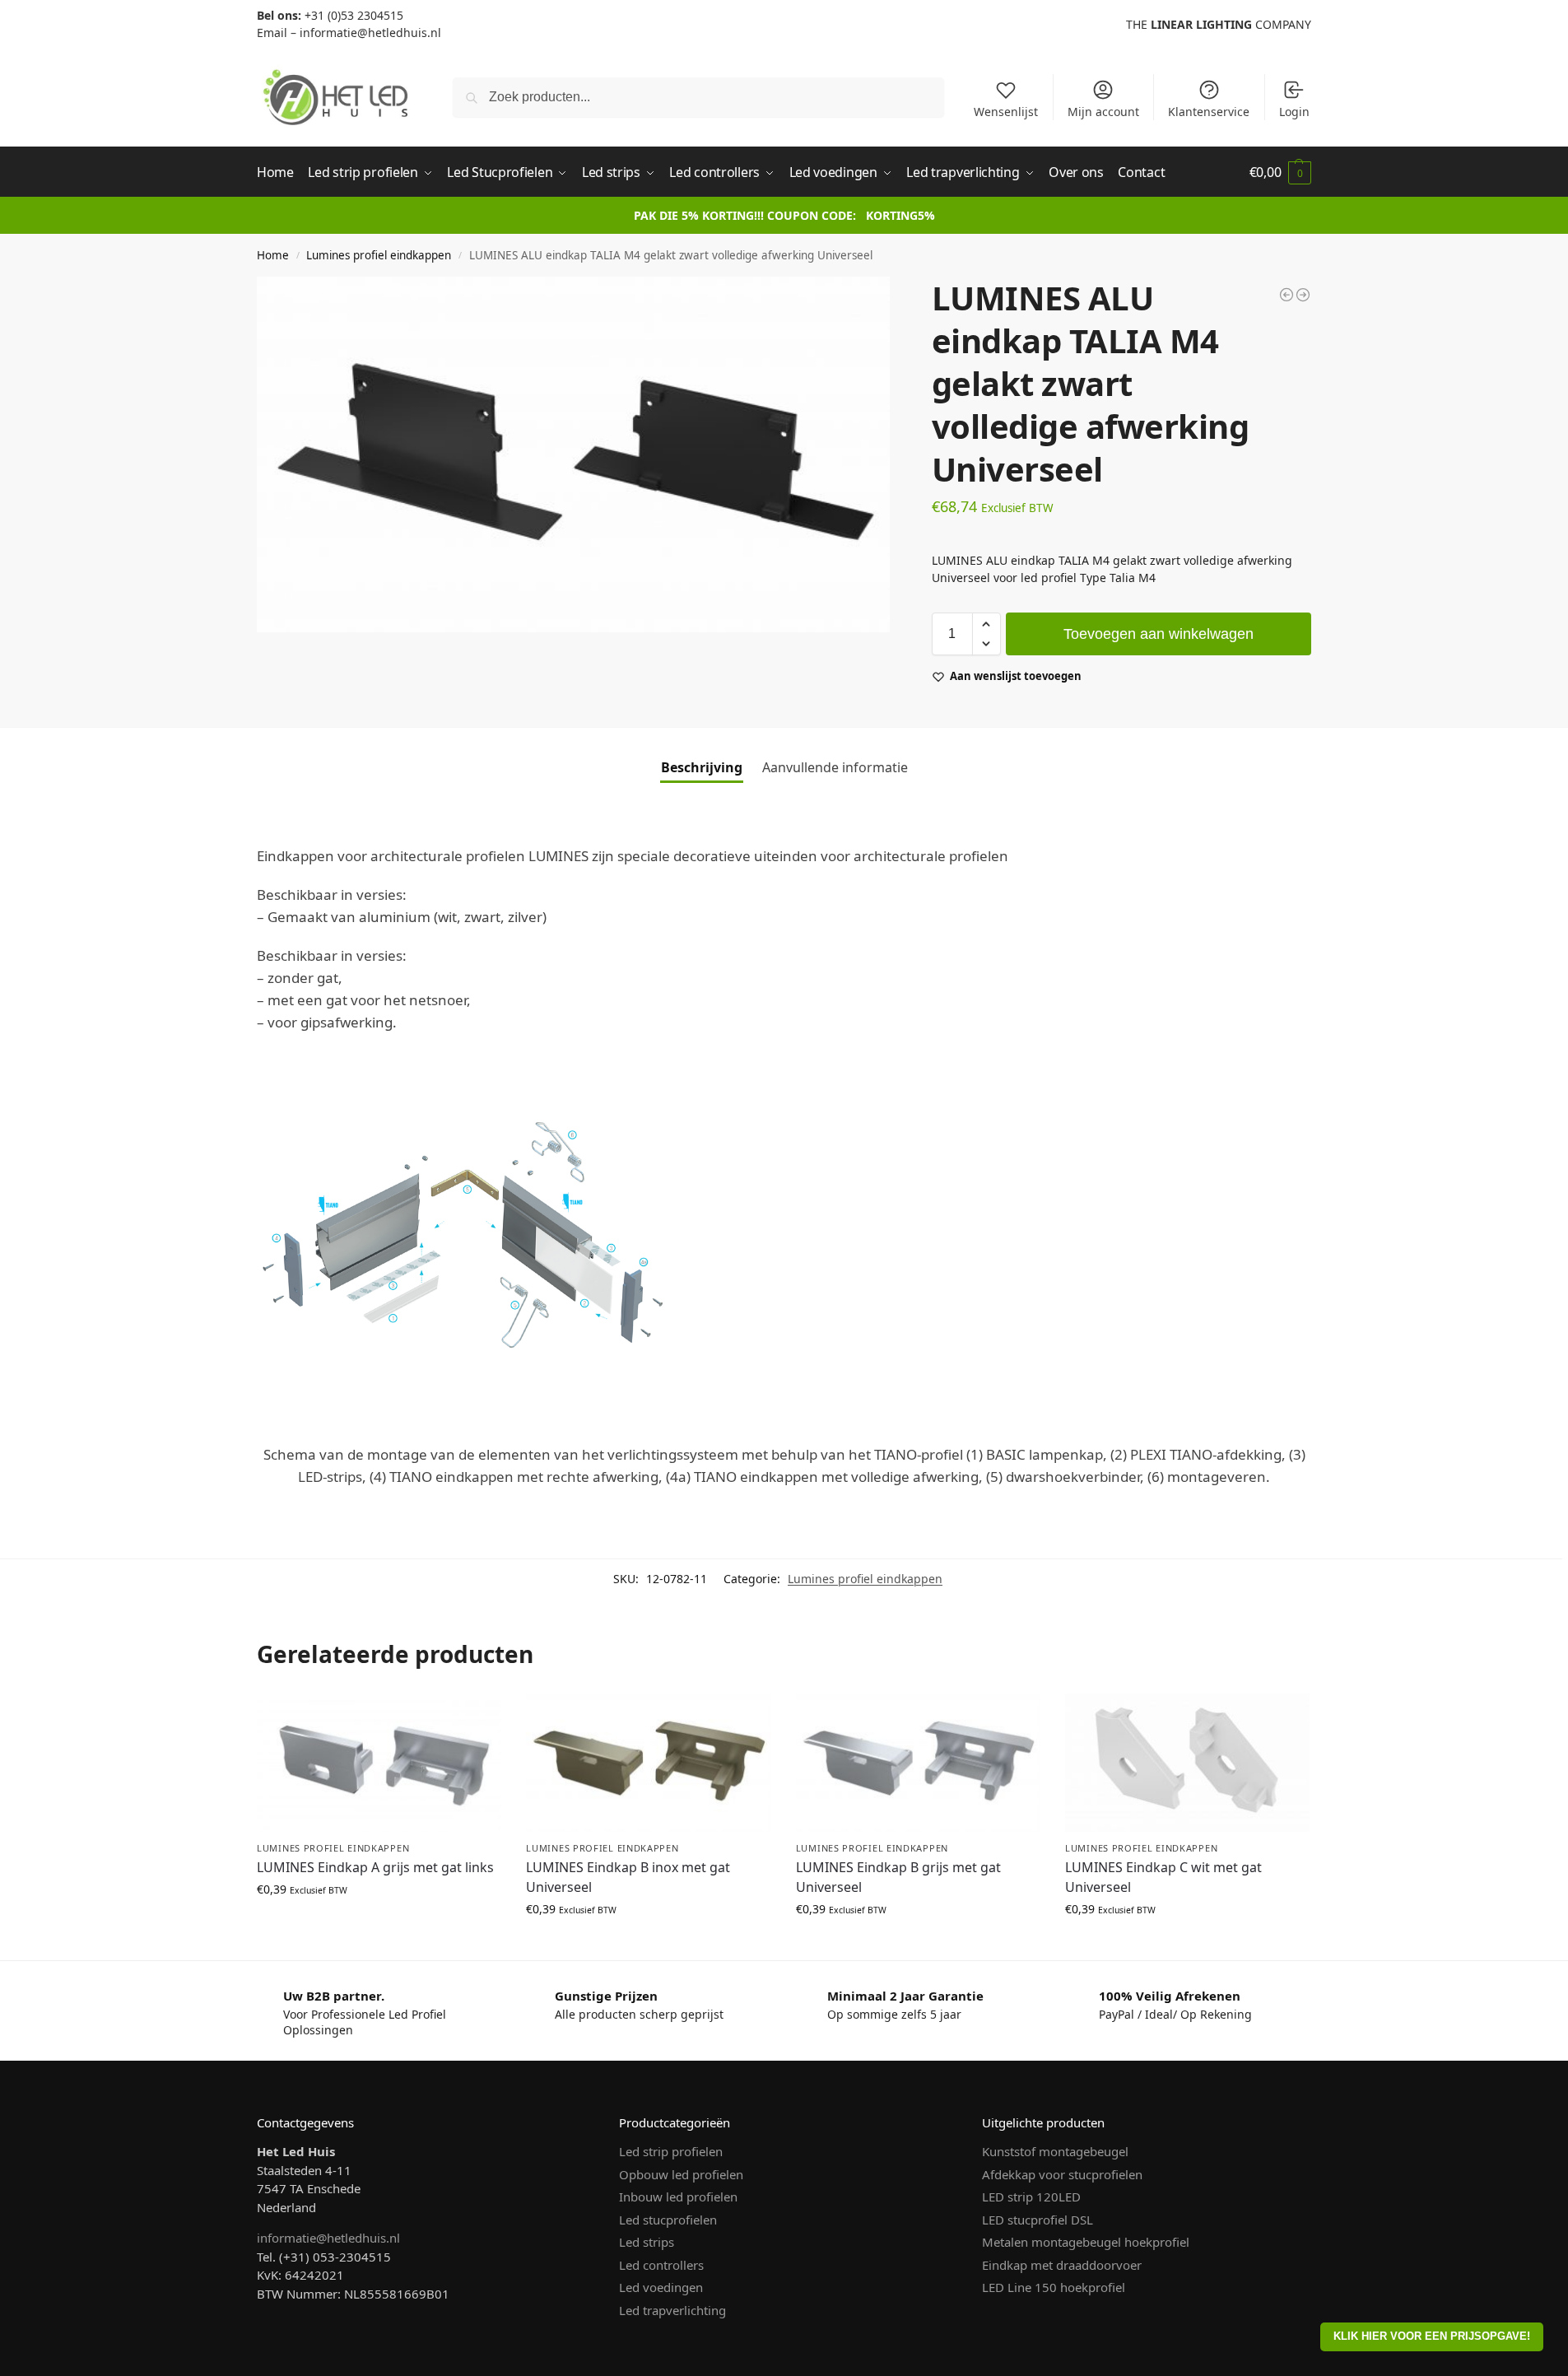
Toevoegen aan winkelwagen (1159, 634)
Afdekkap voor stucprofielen (1062, 2174)
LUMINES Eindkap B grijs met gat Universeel (898, 1877)
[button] (1280, 172)
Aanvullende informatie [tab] (835, 767)
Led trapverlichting (672, 2310)
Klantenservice (1209, 112)
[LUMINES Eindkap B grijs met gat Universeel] (918, 1763)
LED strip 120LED (1031, 2197)
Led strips (647, 2242)
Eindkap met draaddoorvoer (1062, 2265)
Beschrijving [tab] (702, 767)
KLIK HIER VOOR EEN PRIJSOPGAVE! (1432, 2336)
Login (1294, 112)
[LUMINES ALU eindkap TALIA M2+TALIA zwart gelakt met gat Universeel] (1303, 295)
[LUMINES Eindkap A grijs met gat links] (379, 1763)
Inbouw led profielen (678, 2197)
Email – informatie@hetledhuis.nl (349, 33)
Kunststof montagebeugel (1055, 2151)
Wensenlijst (1006, 112)
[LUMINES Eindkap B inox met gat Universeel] (648, 1763)
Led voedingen (661, 2287)
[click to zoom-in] (573, 454)
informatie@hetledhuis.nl (328, 2238)
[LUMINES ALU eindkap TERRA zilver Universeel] (1287, 295)
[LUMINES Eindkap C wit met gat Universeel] (1187, 1763)
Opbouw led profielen (681, 2174)
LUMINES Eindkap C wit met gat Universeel (1163, 1877)
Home (273, 255)
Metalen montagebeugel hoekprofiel (1086, 2242)
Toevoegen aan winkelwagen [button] (379, 1924)
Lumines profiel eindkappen (379, 255)
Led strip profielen (671, 2151)
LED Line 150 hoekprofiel (1054, 2287)
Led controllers (661, 2265)
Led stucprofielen (668, 2220)
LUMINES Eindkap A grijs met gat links (375, 1867)
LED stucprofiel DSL (1038, 2220)
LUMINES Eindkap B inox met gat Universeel (628, 1877)
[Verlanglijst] (477, 1718)
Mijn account (1103, 112)
